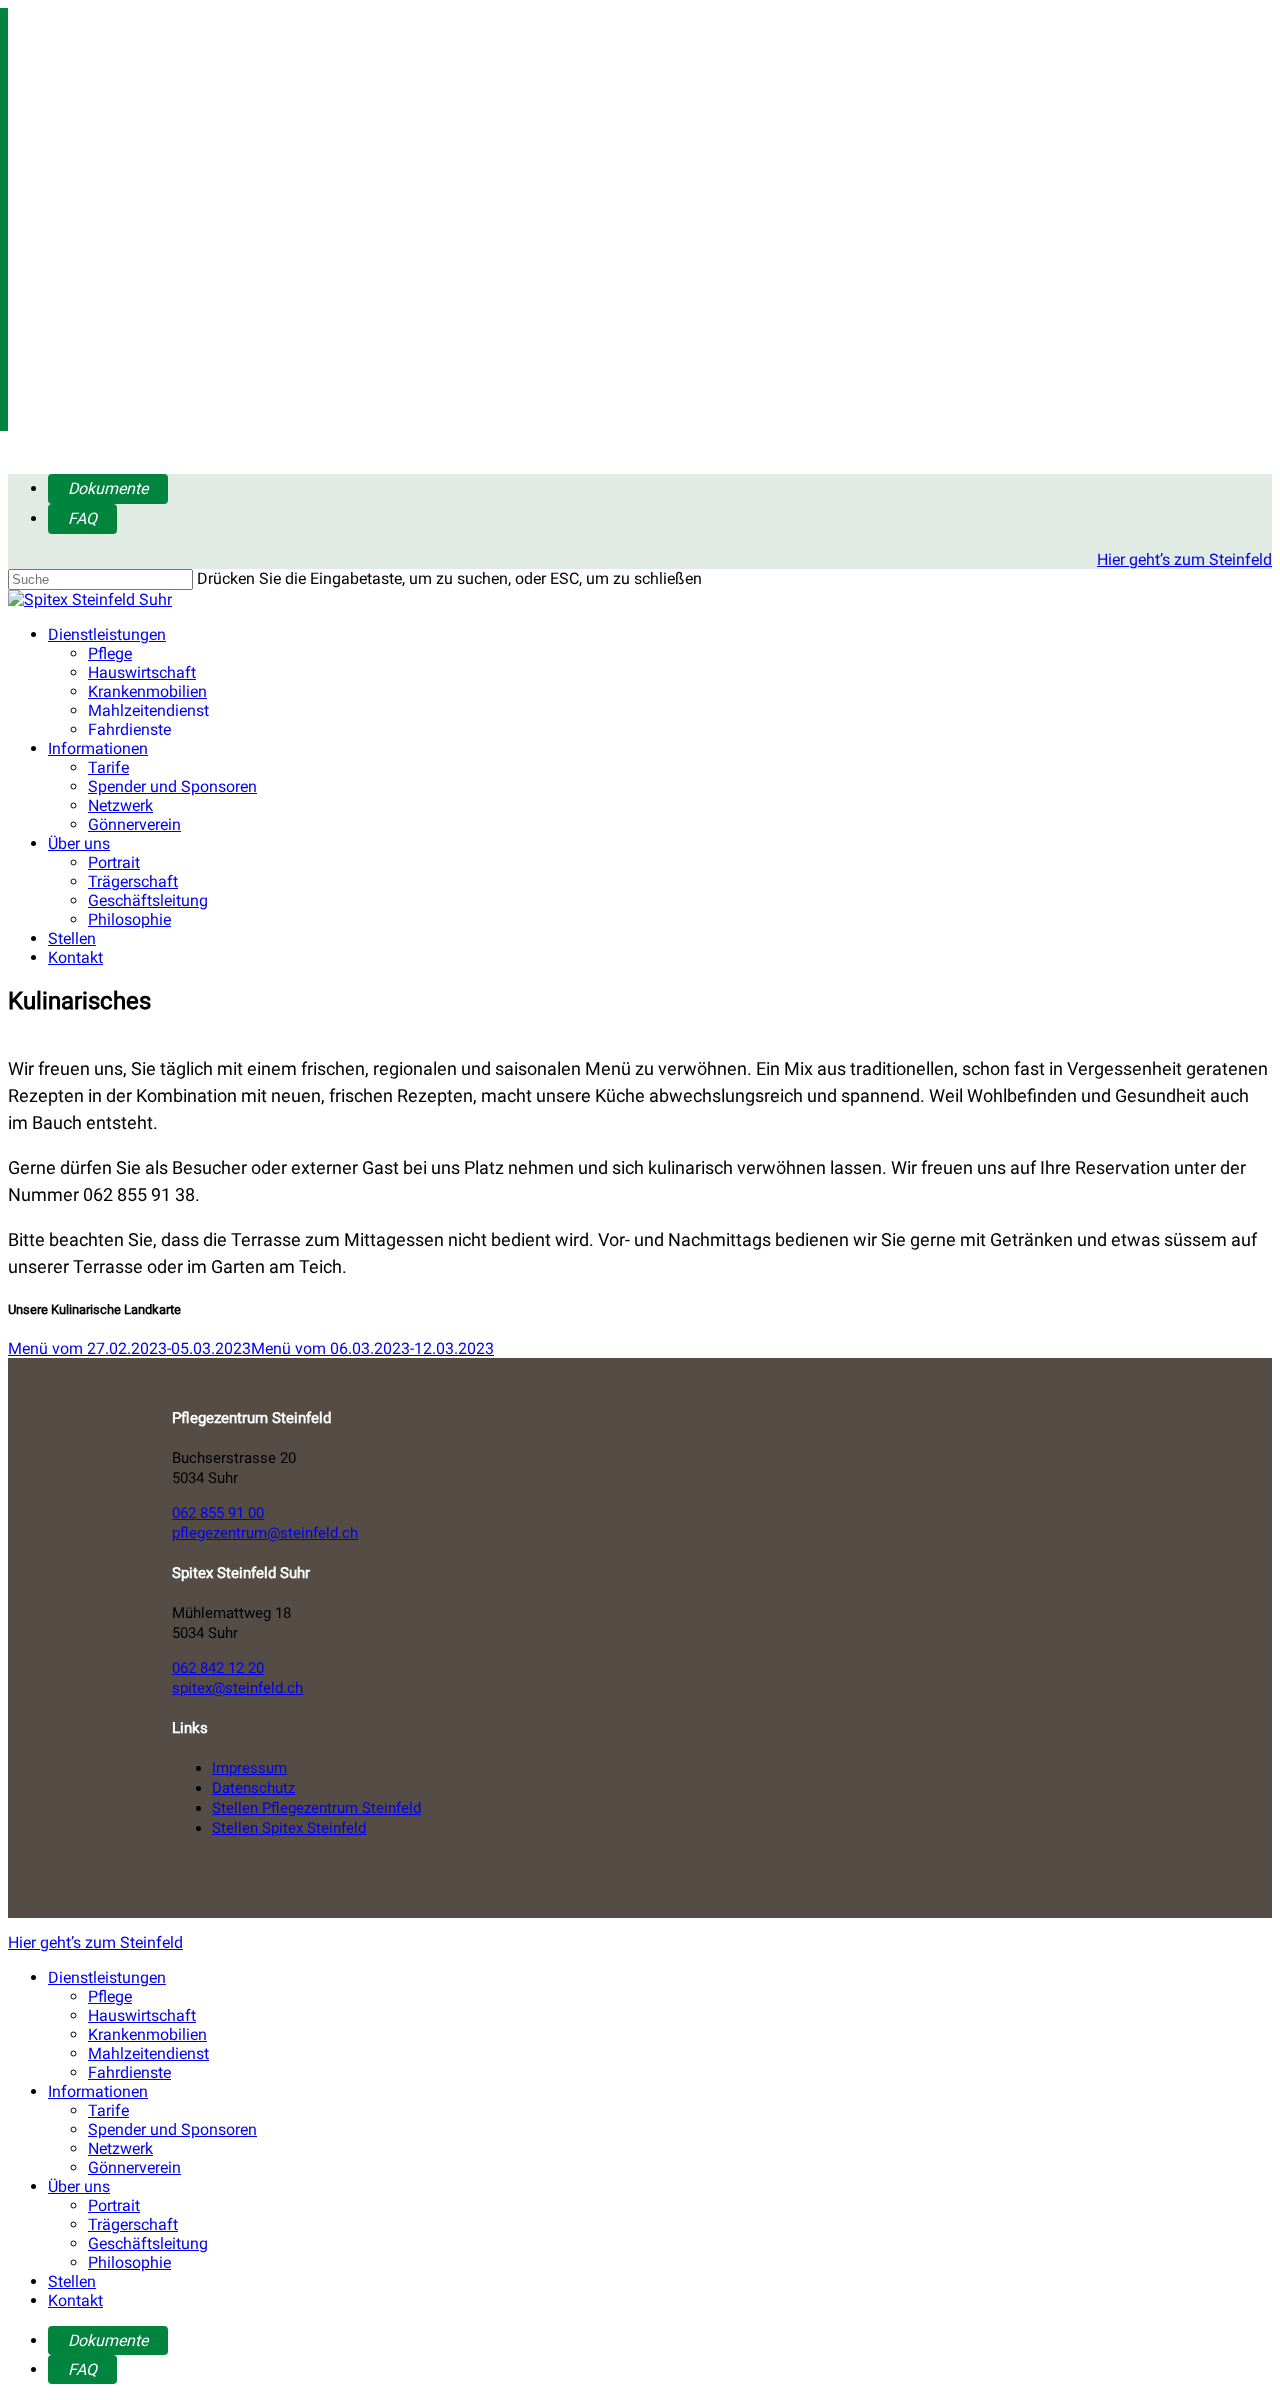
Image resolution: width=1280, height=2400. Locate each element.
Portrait (114, 862)
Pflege (110, 653)
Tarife (108, 767)
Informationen (98, 748)
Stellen (72, 938)
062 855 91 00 (218, 1513)
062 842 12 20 (218, 1668)
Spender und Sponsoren (172, 786)
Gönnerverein (134, 824)
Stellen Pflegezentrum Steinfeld (316, 1808)
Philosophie (129, 919)
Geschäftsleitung (148, 900)
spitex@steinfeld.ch (237, 1688)
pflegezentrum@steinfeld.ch (265, 1533)
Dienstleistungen (107, 634)
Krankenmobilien (147, 691)
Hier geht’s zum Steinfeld (1184, 559)
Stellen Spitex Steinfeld (289, 1828)
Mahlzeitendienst (148, 710)
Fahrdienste (129, 729)
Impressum (249, 1768)
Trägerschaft (133, 881)
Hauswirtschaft (142, 672)
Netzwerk (120, 805)
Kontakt (75, 957)
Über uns (79, 843)
